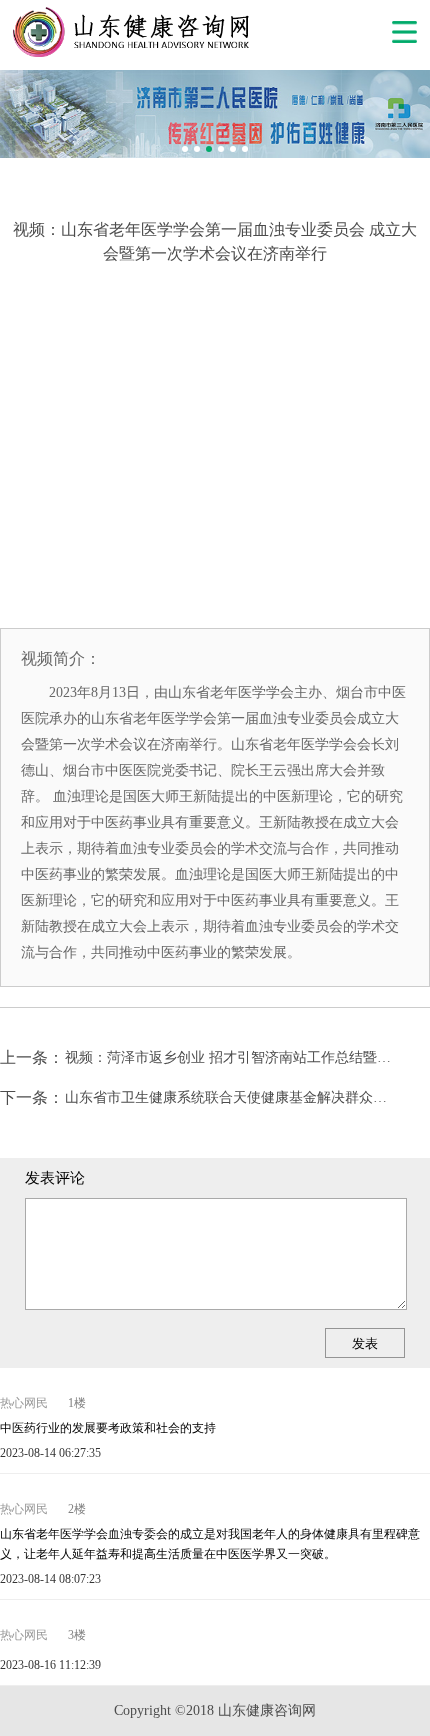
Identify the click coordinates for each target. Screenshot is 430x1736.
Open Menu (405, 32)
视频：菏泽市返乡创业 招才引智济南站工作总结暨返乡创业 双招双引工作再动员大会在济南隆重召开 (232, 1057)
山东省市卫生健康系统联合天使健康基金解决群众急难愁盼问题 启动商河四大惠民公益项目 (232, 1097)
